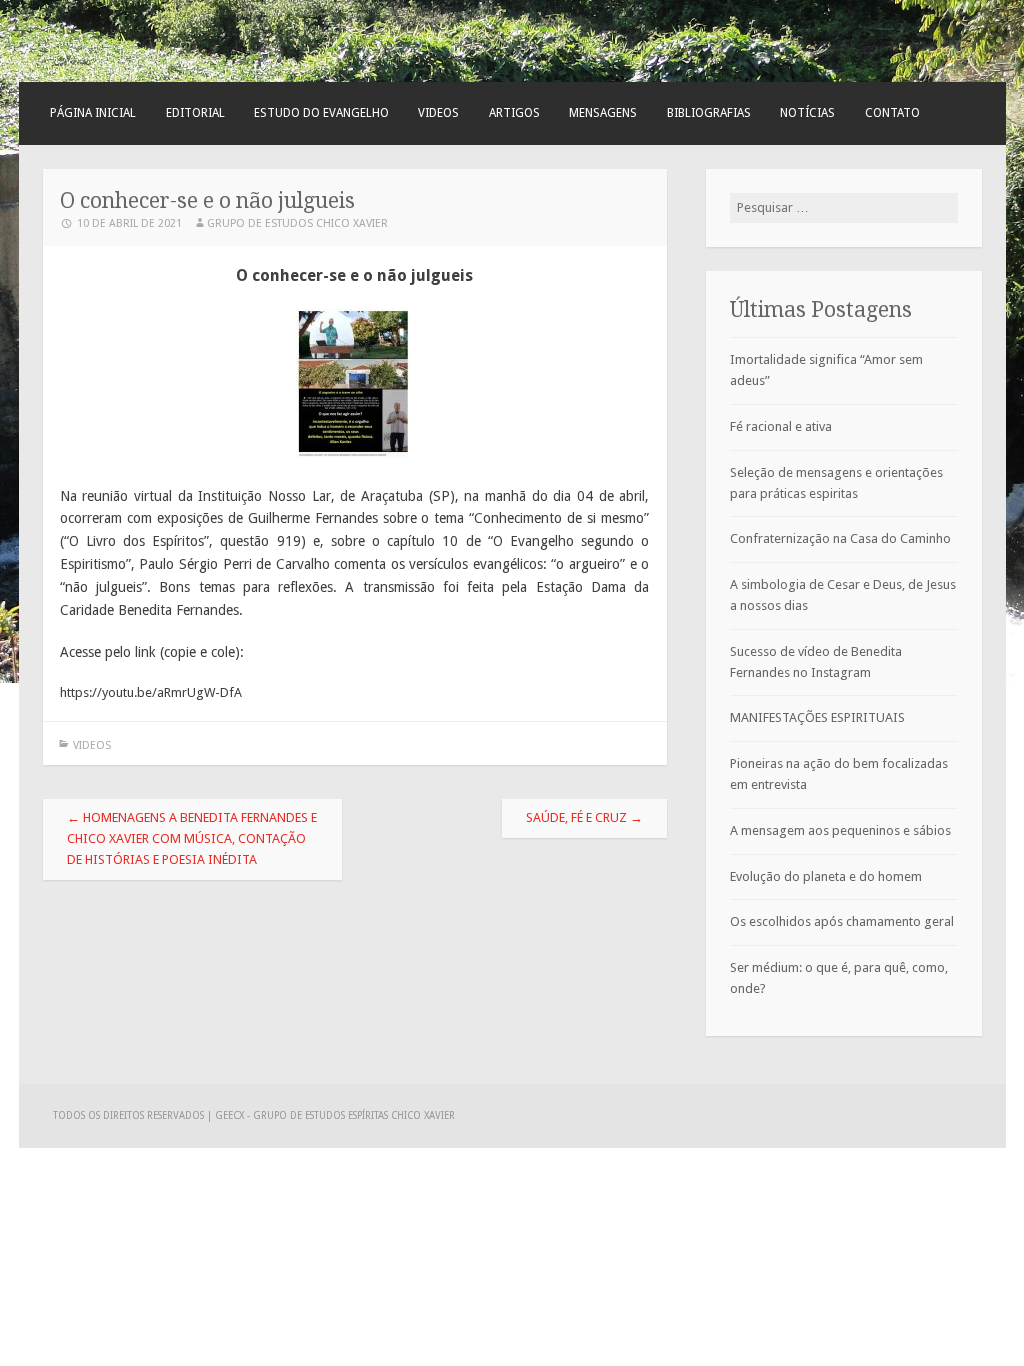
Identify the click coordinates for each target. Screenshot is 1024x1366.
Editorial (195, 113)
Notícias (807, 113)
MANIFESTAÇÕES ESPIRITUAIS (817, 717)
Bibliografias (709, 113)
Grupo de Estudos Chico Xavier (297, 223)
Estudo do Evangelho (321, 113)
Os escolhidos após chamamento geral (842, 921)
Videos (438, 113)
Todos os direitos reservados (130, 1115)
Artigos (514, 113)
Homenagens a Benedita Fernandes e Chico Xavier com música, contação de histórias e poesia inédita (192, 838)
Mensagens (603, 113)
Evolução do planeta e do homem (826, 876)
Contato (892, 113)
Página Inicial (93, 113)
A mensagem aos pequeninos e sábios (840, 830)
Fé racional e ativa (781, 426)
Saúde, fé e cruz (584, 817)
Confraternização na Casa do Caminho (840, 538)
